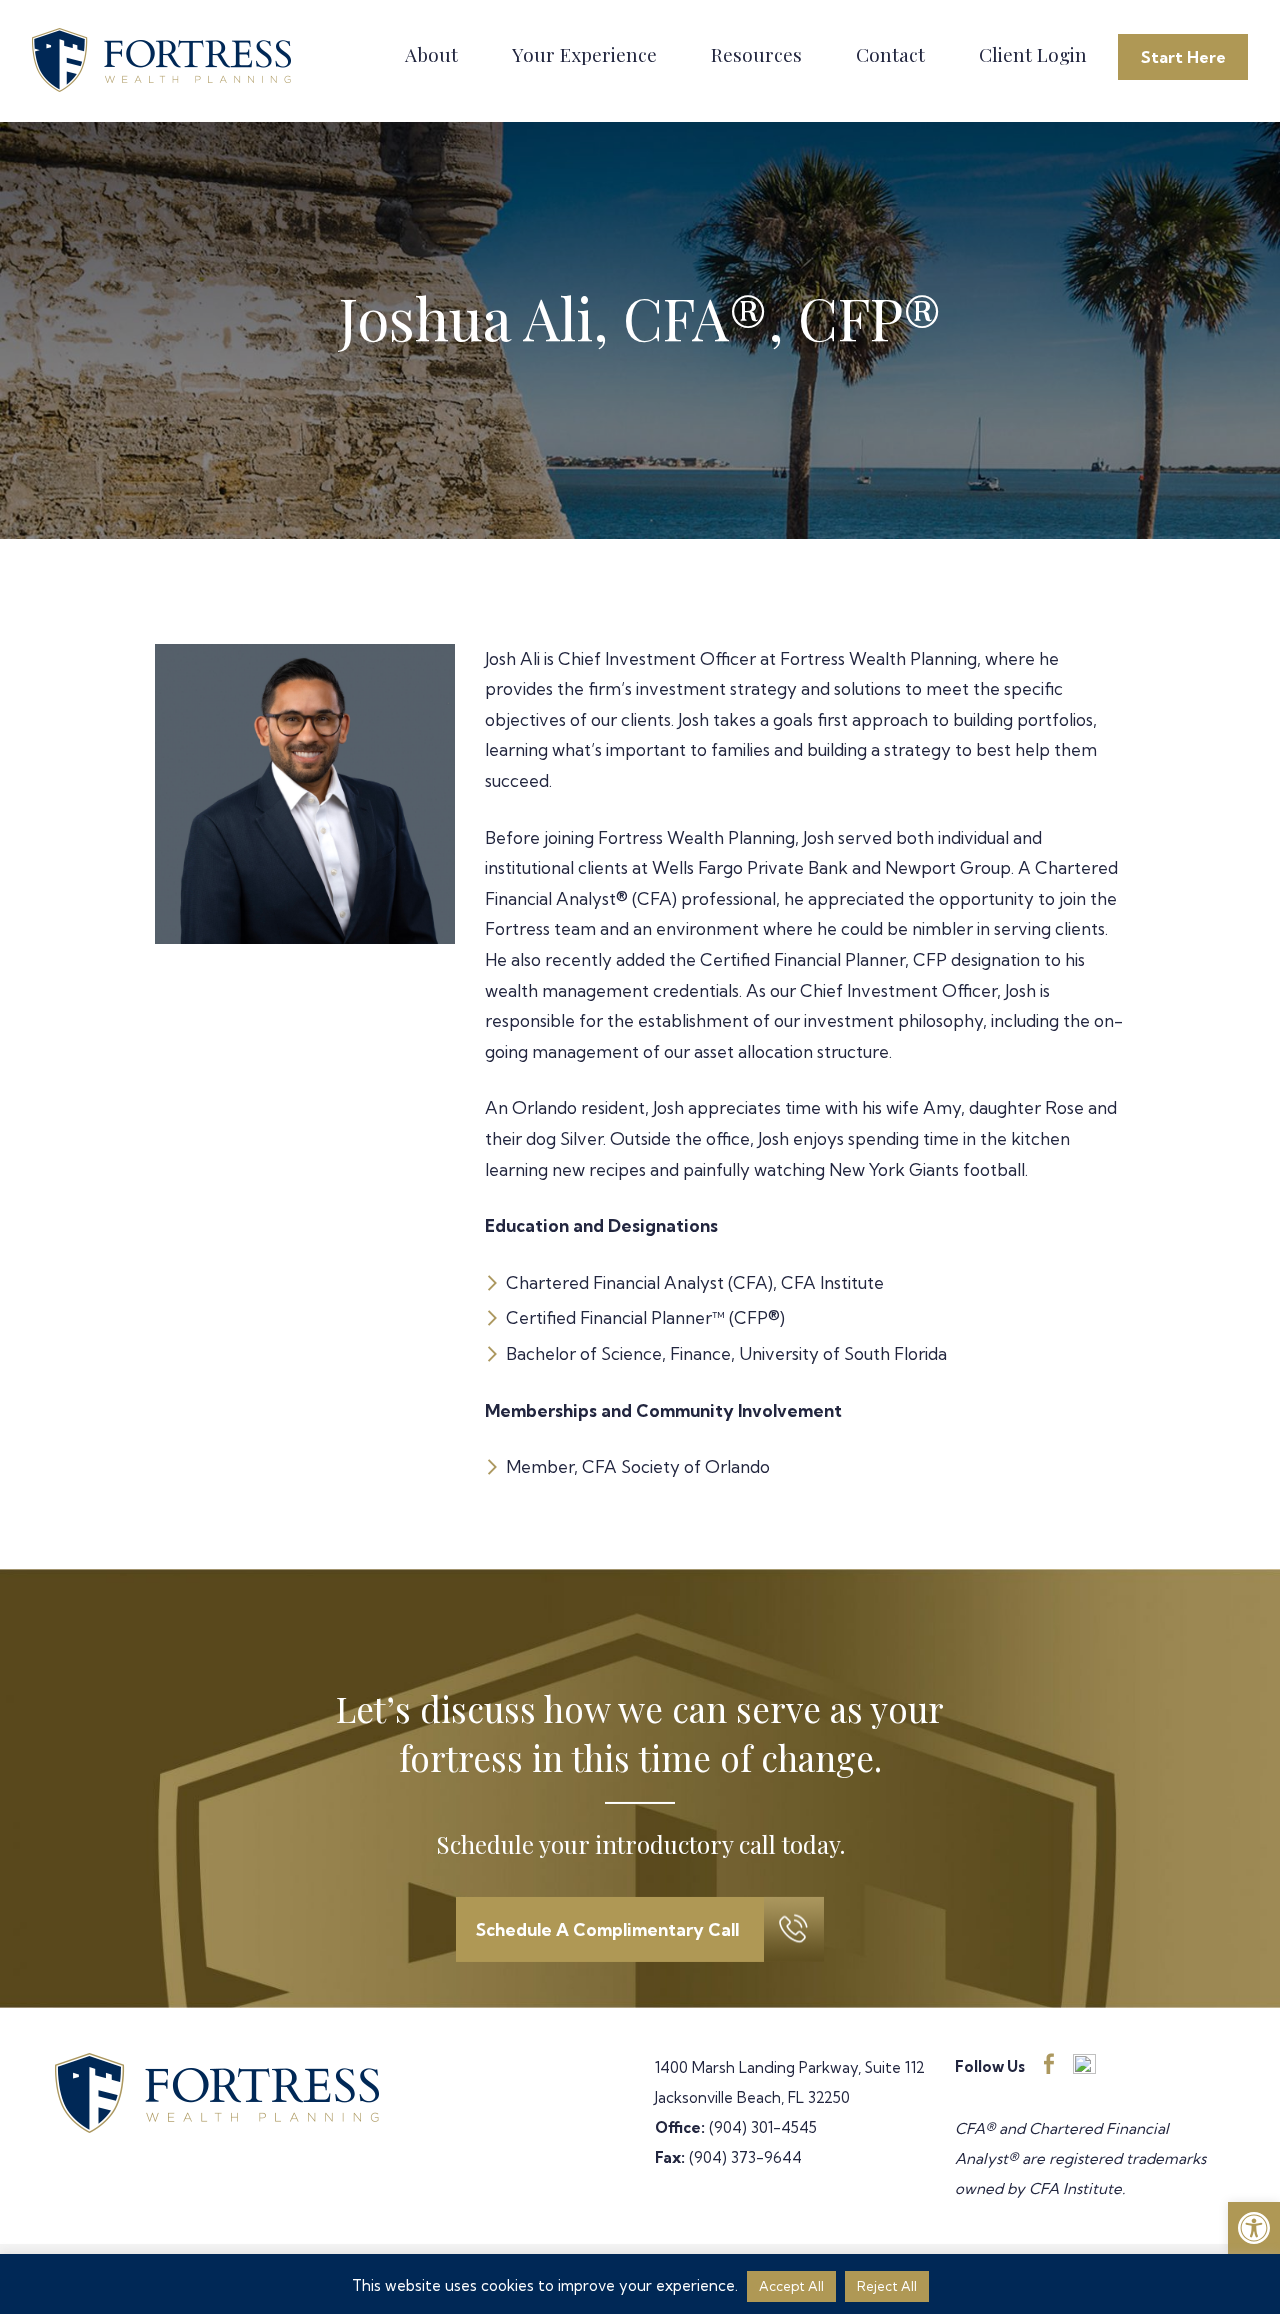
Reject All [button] (887, 2286)
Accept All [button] (791, 2286)
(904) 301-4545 (763, 2127)
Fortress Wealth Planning (165, 61)
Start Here (1183, 57)
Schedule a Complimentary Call (607, 1929)
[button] (1254, 2228)
